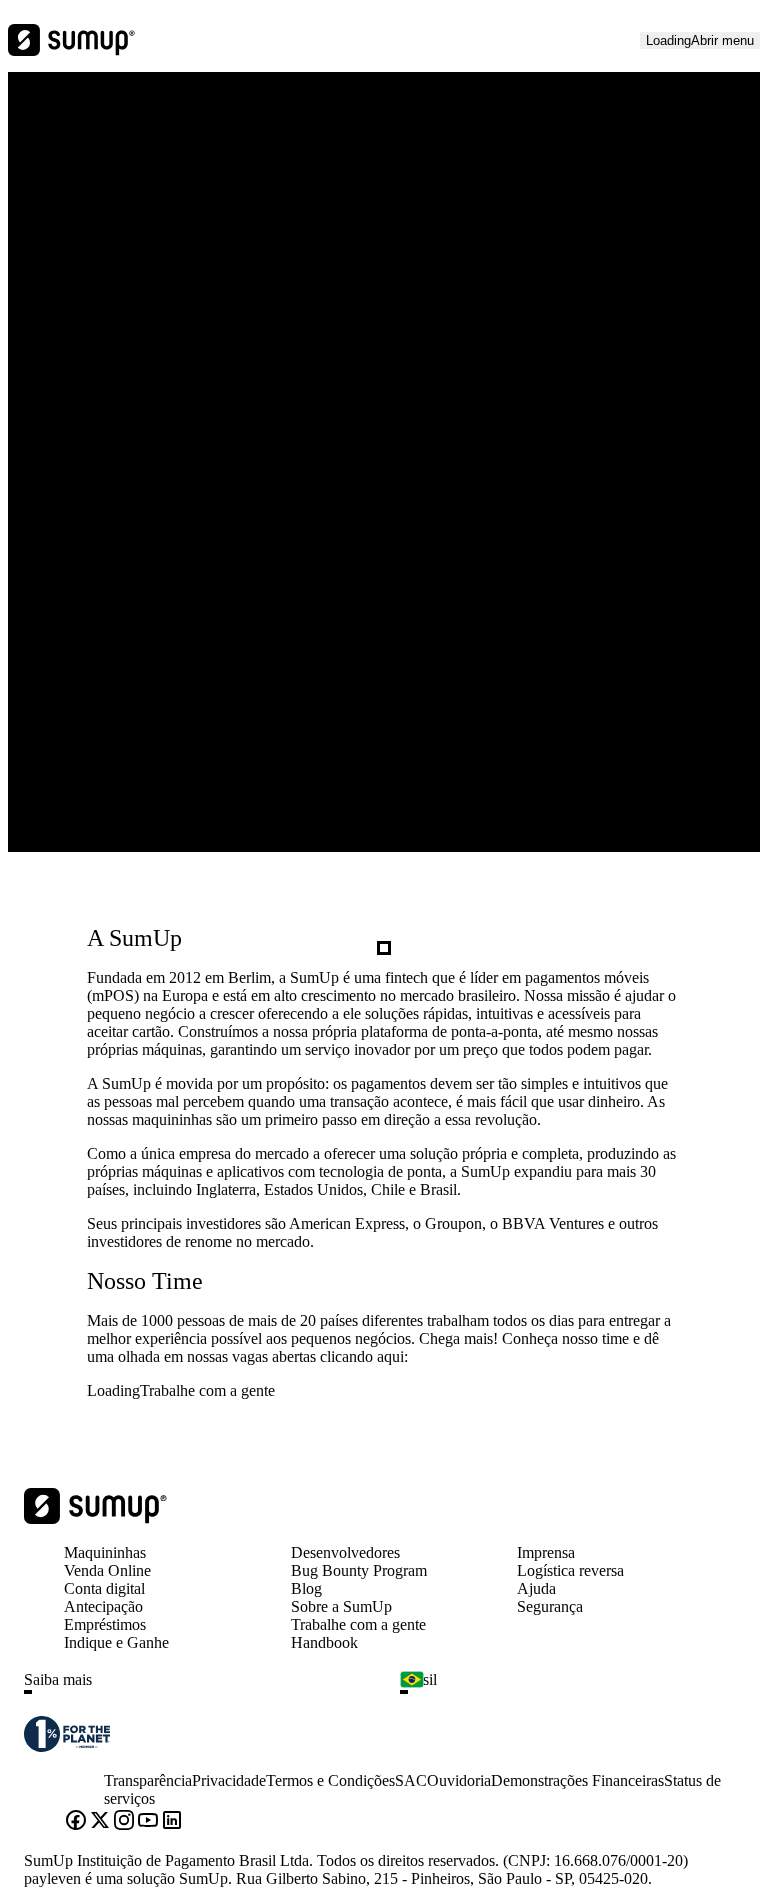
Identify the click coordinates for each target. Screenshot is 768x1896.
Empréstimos (105, 1624)
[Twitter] (100, 1822)
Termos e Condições (330, 1780)
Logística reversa (570, 1570)
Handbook (324, 1642)
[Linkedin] (172, 1822)
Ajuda (536, 1588)
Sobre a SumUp (341, 1606)
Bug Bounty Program (359, 1570)
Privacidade (229, 1780)
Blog (306, 1588)
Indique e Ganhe (116, 1642)
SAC (411, 1780)
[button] (204, 1692)
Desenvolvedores (345, 1552)
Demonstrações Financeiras (577, 1780)
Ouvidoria (459, 1780)
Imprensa (546, 1552)
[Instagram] (124, 1822)
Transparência (148, 1780)
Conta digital (104, 1588)
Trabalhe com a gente (358, 1624)
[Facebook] (76, 1822)
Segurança (550, 1606)
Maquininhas (105, 1552)
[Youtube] (148, 1822)
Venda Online (107, 1570)
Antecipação (103, 1606)
